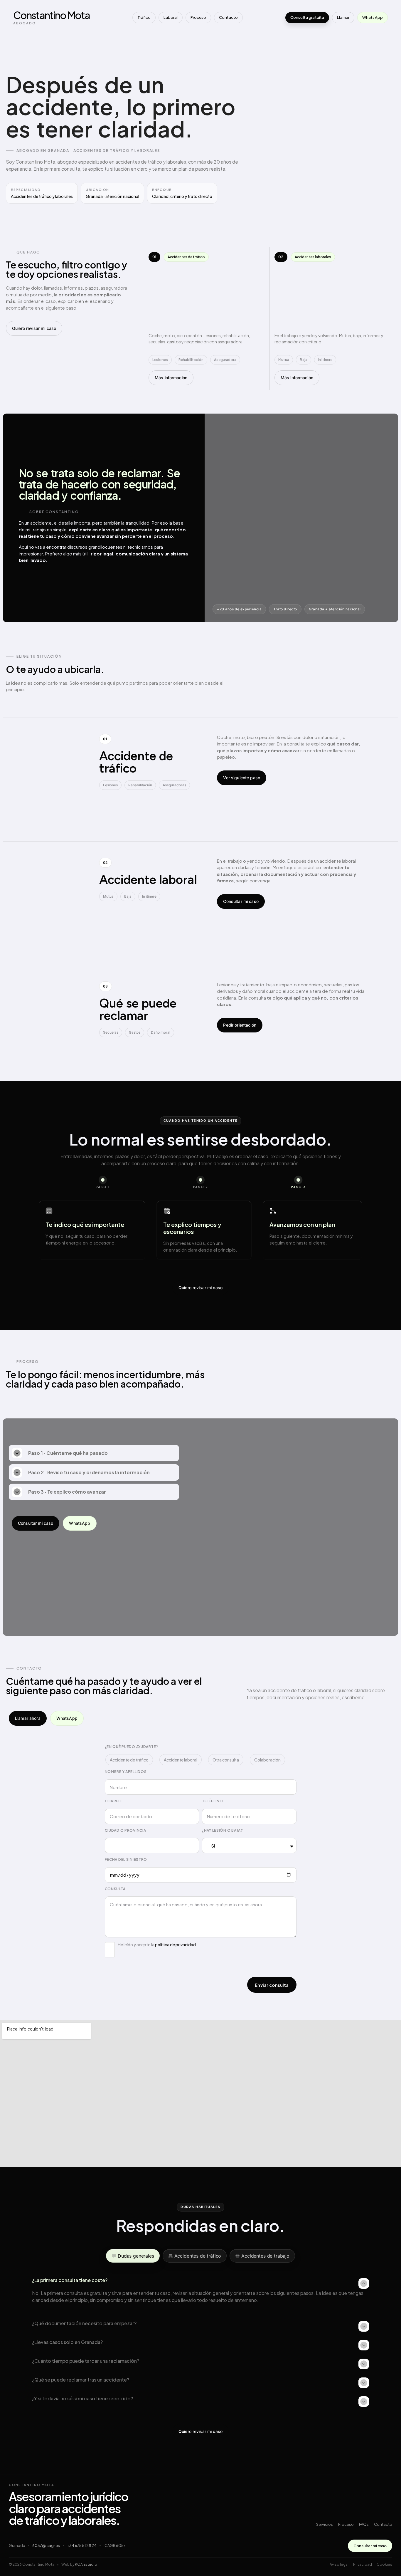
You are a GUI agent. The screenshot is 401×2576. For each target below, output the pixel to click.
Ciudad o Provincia (125, 1830)
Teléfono (213, 1801)
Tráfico (144, 17)
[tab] (133, 2256)
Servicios (325, 2524)
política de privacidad (175, 1944)
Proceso (198, 17)
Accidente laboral (181, 1760)
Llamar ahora (28, 1718)
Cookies (384, 2564)
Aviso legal (339, 2564)
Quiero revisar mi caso (34, 328)
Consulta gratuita (307, 17)
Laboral (171, 17)
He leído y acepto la (157, 1944)
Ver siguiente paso (242, 778)
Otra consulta (226, 1760)
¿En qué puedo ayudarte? (132, 1747)
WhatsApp (373, 17)
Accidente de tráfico (129, 1760)
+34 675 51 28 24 (82, 2545)
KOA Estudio (86, 2564)
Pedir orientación (240, 1025)
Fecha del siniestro (126, 1859)
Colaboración (267, 1760)
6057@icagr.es (46, 2545)
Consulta (115, 1889)
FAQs (364, 2524)
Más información (171, 378)
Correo (113, 1801)
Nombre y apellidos (126, 1772)
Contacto (228, 17)
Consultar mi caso (241, 901)
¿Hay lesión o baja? (223, 1830)
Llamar (343, 17)
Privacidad (363, 2564)
